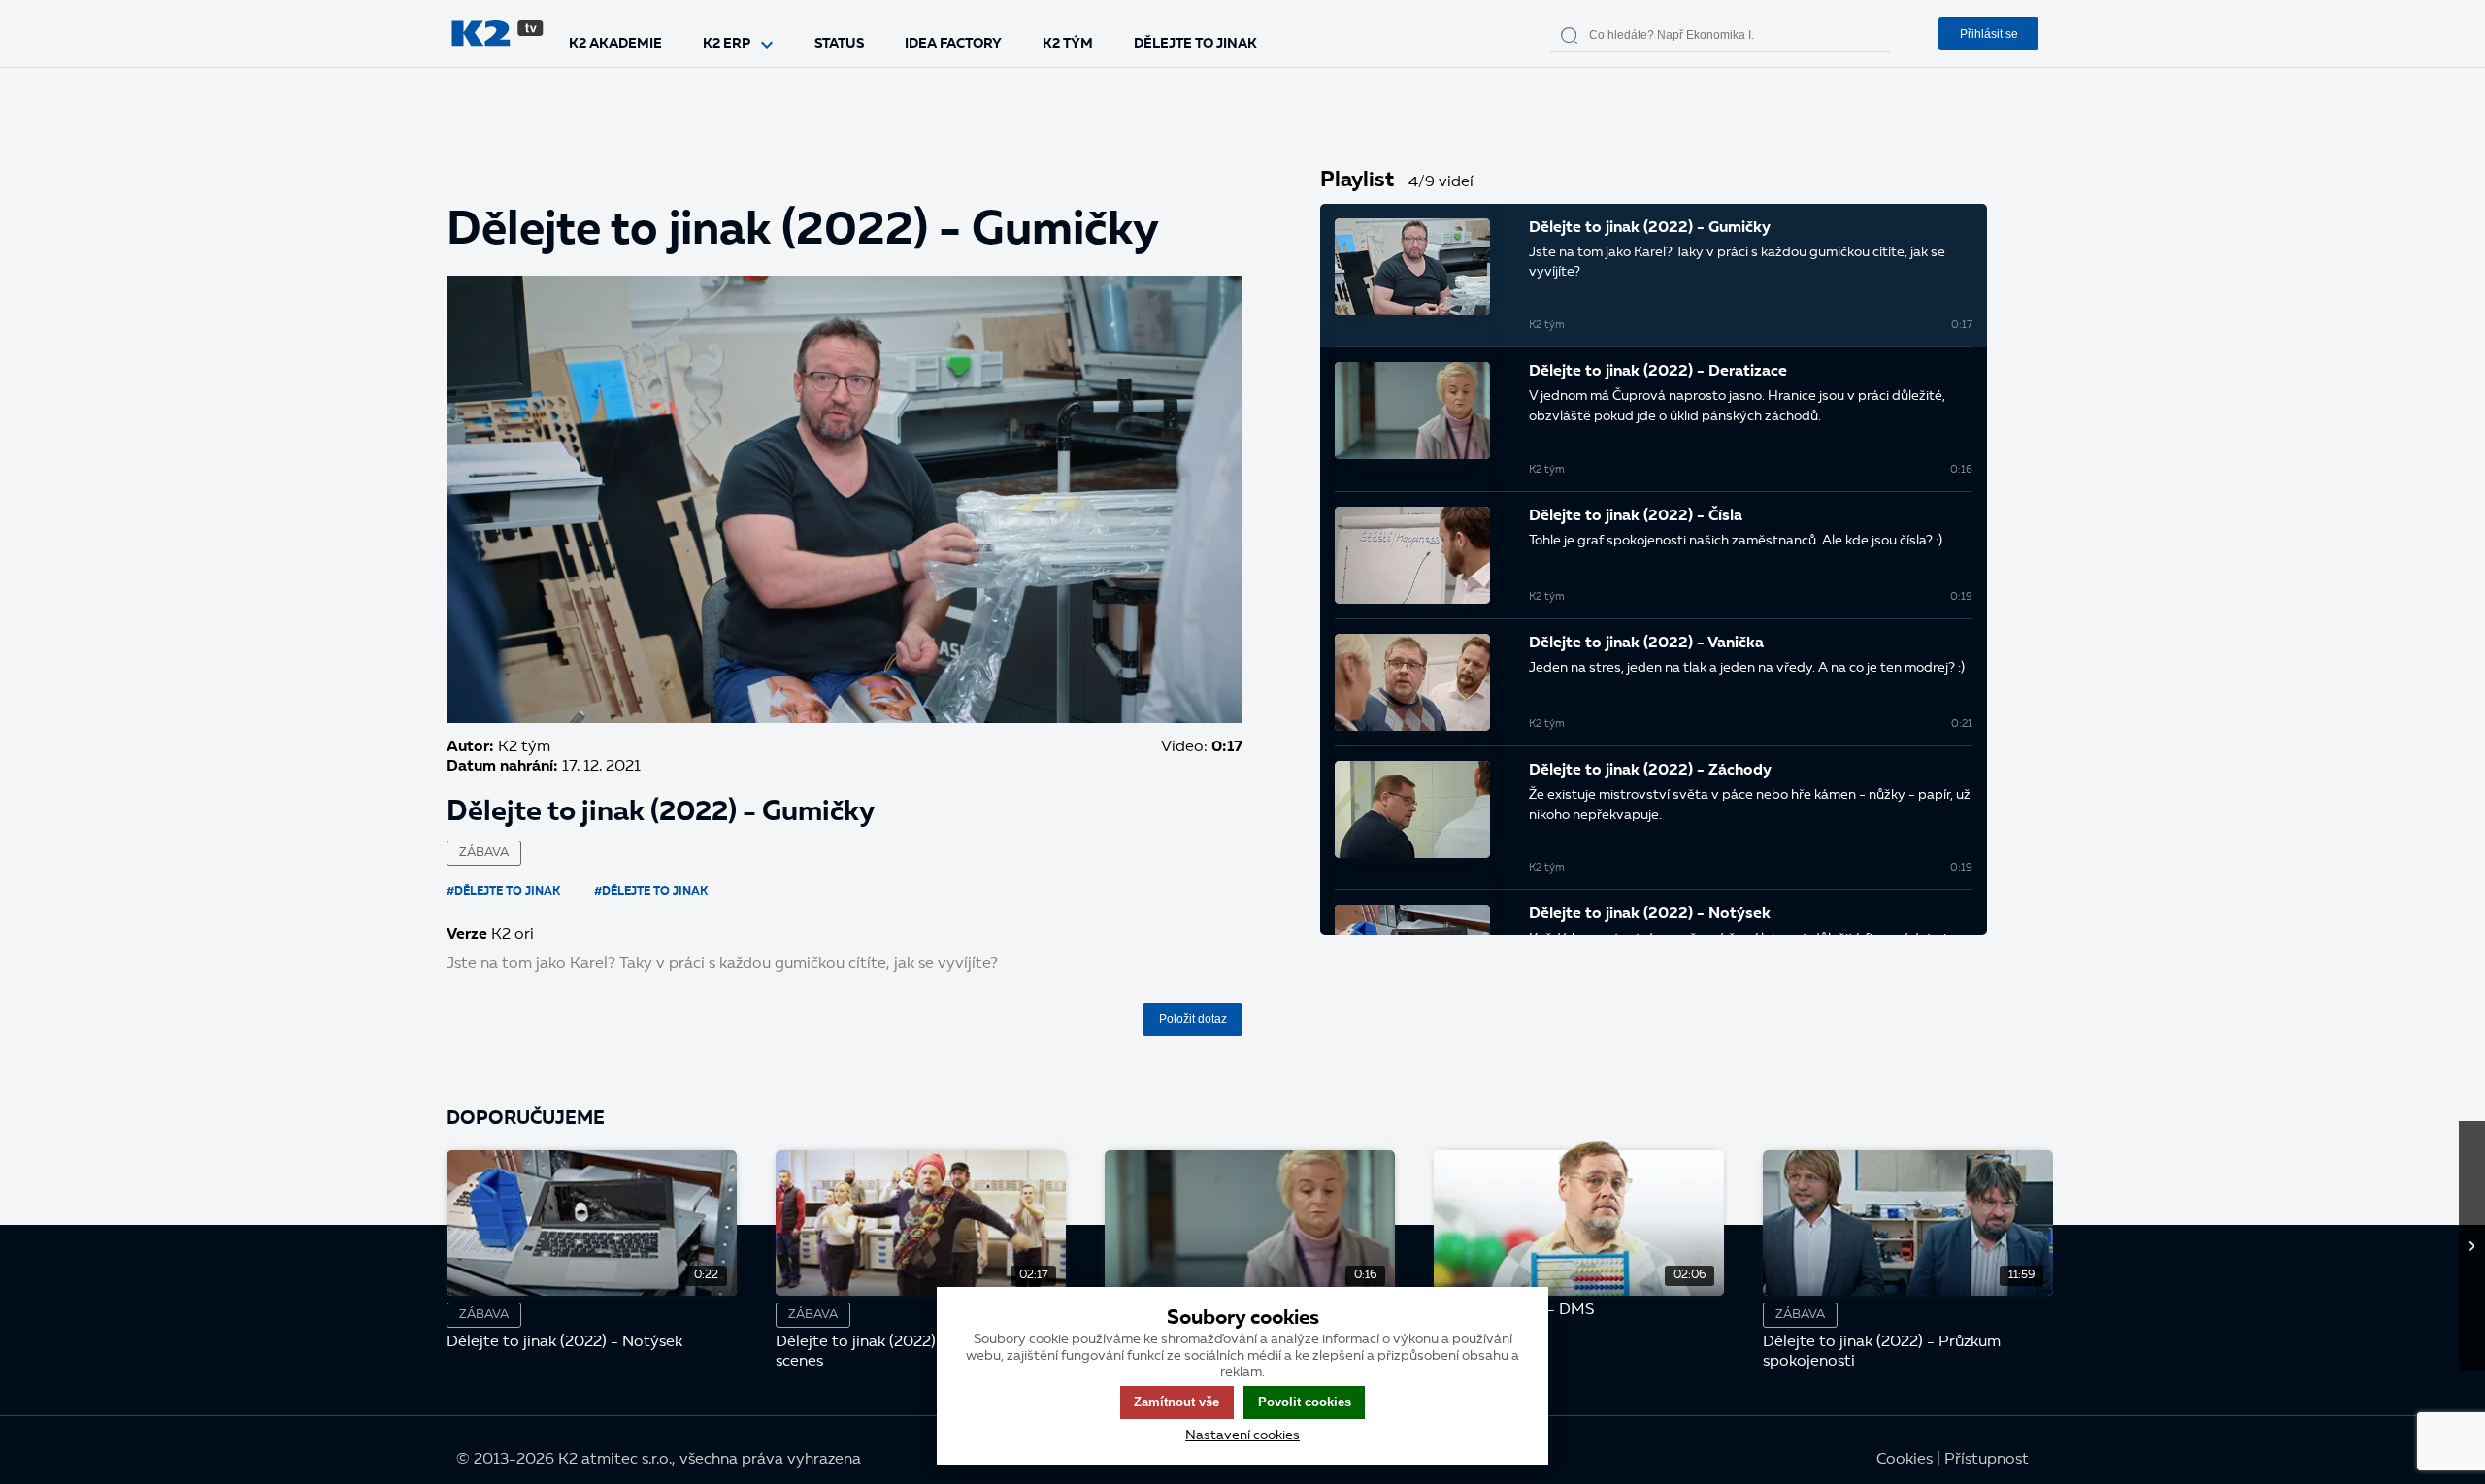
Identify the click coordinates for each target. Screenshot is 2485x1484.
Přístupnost (1987, 1460)
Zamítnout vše (1176, 1402)
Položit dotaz (1193, 1019)
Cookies (1905, 1460)
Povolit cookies (1305, 1402)
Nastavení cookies (1242, 1435)
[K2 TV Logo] (497, 33)
